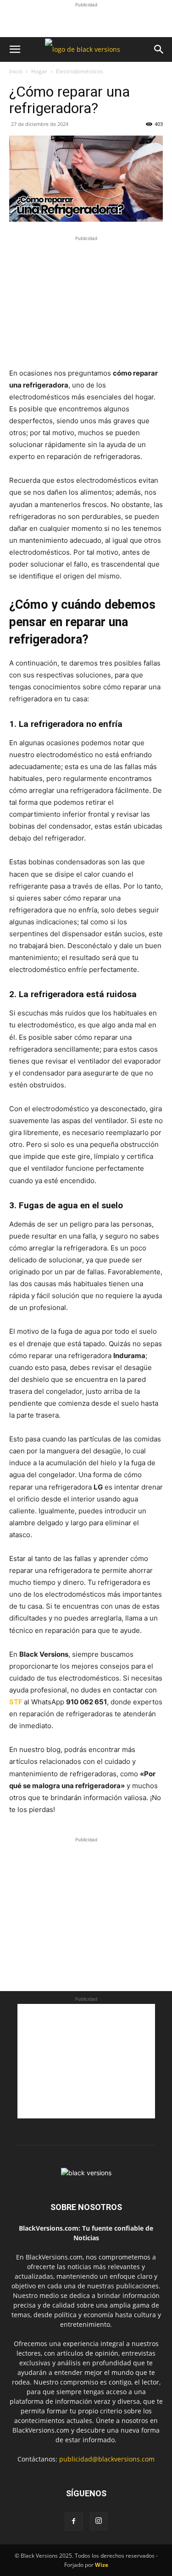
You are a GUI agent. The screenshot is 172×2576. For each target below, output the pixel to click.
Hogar (39, 71)
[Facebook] (74, 2521)
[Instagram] (99, 2521)
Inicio (16, 71)
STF (16, 1702)
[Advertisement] (86, 21)
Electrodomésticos (80, 71)
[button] (15, 49)
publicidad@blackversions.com (107, 2459)
